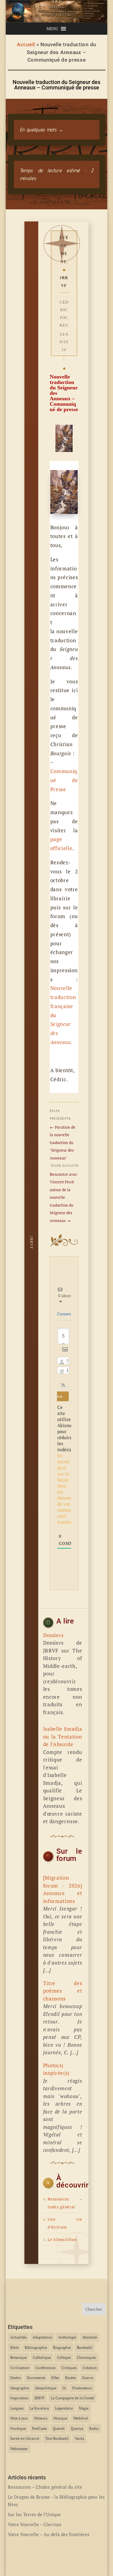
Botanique (19, 2357)
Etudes (71, 2378)
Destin (16, 2378)
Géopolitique (46, 2388)
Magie (84, 2408)
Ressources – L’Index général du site (45, 2487)
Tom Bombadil (57, 2438)
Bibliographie (36, 2347)
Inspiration (19, 2398)
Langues (17, 2408)
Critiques (69, 2368)
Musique (60, 2418)
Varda (79, 2438)
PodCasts (39, 2428)
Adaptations (42, 2337)
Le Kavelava (39, 2408)
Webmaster (19, 2449)
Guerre (88, 2378)
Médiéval (81, 2418)
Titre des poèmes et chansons (63, 1991)
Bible (14, 2347)
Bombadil (85, 2347)
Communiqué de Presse (64, 780)
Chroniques (86, 2357)
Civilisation (20, 2368)
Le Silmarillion (60, 2240)
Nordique (18, 2428)
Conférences (45, 2368)
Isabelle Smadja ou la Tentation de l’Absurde (63, 1736)
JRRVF (64, 282)
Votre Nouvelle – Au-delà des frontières (49, 2534)
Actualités (18, 2337)
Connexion (67, 1314)
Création (90, 2368)
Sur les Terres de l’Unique (34, 2514)
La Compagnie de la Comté (72, 2398)
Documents (36, 2378)
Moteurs (41, 2418)
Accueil (26, 44)
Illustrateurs (82, 2388)
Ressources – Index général (63, 2203)
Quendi (59, 2428)
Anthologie (67, 2337)
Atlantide (90, 2337)
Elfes (55, 2378)
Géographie (20, 2388)
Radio (94, 2428)
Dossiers (53, 1635)
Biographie (62, 2347)
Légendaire (64, 2408)
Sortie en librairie (25, 2438)
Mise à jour (19, 2418)
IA (64, 2388)
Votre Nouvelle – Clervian (35, 2524)
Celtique (64, 2357)
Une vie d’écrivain (63, 2223)
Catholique (42, 2357)
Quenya (77, 2428)
